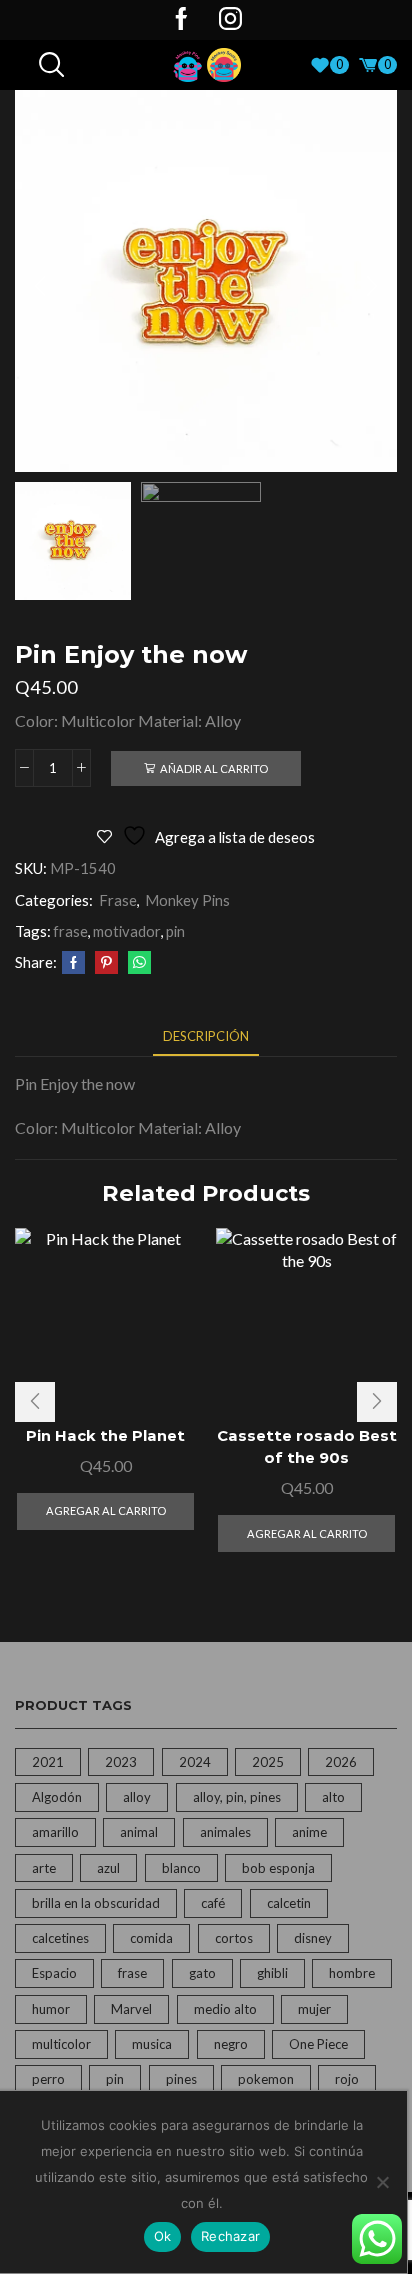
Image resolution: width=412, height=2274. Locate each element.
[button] (40, 286)
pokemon (266, 2079)
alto (333, 1797)
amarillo (55, 1832)
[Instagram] (230, 20)
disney (313, 1938)
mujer (314, 2009)
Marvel (131, 2009)
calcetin (289, 1903)
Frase (118, 900)
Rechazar (230, 2236)
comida (151, 1938)
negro (231, 2044)
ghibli (272, 1973)
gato (202, 1973)
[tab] (206, 1036)
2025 (268, 1762)
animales (225, 1832)
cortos (234, 1938)
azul (108, 1868)
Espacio (54, 1973)
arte (44, 1868)
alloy (137, 1797)
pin (175, 931)
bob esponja (278, 1868)
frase (70, 931)
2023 (121, 1762)
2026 (341, 1762)
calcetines (60, 1938)
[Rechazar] (382, 2182)
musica (152, 2044)
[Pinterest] (106, 963)
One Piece (318, 2044)
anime (309, 1832)
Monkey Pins (187, 900)
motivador (127, 931)
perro (48, 2079)
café (213, 1903)
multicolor (61, 2044)
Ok (163, 2236)
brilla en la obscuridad (96, 1903)
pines (181, 2079)
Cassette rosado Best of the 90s (307, 1447)
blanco (181, 1868)
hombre (352, 1973)
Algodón (57, 1797)
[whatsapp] (137, 963)
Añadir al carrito (214, 768)
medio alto (225, 2009)
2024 (195, 1762)
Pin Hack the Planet (105, 1436)
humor (51, 2009)
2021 (48, 1762)
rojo (347, 2079)
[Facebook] (181, 20)
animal (139, 1832)
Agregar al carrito (106, 1510)
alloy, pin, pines (237, 1797)
